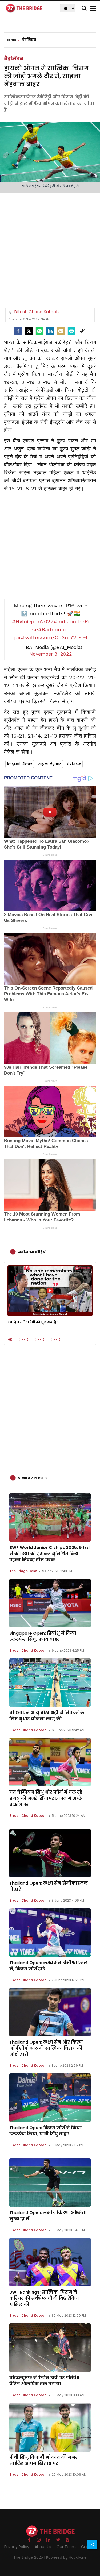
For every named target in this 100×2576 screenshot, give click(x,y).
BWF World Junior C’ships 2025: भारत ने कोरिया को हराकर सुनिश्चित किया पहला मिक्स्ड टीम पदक (50, 1554)
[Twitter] (29, 331)
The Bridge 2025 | (30, 2557)
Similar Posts (32, 1478)
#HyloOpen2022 (33, 621)
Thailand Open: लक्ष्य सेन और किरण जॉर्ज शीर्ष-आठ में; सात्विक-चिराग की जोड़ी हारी (46, 2048)
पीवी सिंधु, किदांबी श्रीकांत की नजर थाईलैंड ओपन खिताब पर (43, 2460)
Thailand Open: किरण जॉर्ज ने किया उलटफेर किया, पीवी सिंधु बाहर (45, 2131)
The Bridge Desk (23, 1571)
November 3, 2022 (51, 654)
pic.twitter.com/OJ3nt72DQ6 (51, 637)
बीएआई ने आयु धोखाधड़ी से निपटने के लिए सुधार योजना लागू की (47, 1716)
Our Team (66, 2547)
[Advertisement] (50, 248)
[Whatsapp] (39, 331)
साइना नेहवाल (50, 764)
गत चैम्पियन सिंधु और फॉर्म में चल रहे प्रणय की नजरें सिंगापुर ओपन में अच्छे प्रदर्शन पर (46, 1798)
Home (11, 40)
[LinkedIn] (50, 331)
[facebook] (18, 331)
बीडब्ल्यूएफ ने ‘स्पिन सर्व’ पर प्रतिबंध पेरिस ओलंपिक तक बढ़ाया (44, 2381)
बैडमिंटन (14, 59)
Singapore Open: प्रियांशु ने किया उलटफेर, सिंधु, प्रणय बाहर (43, 1636)
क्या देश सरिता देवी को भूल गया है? (33, 1322)
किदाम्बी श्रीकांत (20, 764)
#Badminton (54, 629)
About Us (43, 2547)
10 (58, 1339)
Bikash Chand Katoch (28, 1650)
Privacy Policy (17, 2547)
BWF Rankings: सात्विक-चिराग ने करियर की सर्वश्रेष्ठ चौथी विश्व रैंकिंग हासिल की (44, 2298)
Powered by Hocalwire (66, 2557)
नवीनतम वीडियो (32, 1252)
